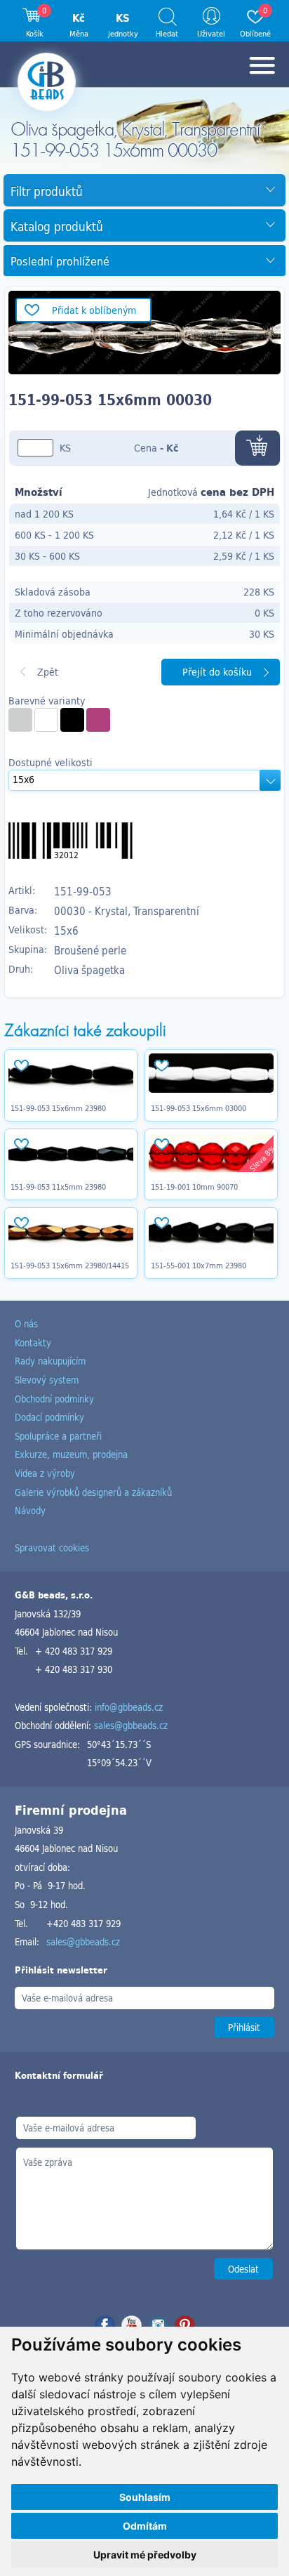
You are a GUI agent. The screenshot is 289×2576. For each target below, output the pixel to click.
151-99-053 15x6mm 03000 (199, 1108)
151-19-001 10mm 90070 (194, 1187)
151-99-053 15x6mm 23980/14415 (70, 1266)
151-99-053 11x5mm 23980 (58, 1187)
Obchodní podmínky (54, 1399)
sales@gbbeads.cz (131, 1725)
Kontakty (33, 1342)
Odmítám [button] (145, 2526)
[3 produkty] (72, 720)
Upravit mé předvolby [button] (145, 2555)
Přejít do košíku (217, 672)
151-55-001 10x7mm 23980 (199, 1266)
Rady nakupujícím (50, 1361)
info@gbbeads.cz (129, 1707)
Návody (30, 1510)
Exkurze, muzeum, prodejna (71, 1454)
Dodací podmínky (49, 1417)
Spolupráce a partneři (58, 1436)
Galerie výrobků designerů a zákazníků (93, 1492)
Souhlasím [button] (145, 2497)
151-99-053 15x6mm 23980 (58, 1108)
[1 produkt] (98, 720)
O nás (26, 1323)
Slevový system (47, 1380)
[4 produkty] (20, 720)
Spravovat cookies (52, 1547)
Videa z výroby (45, 1473)
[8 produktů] (46, 720)
